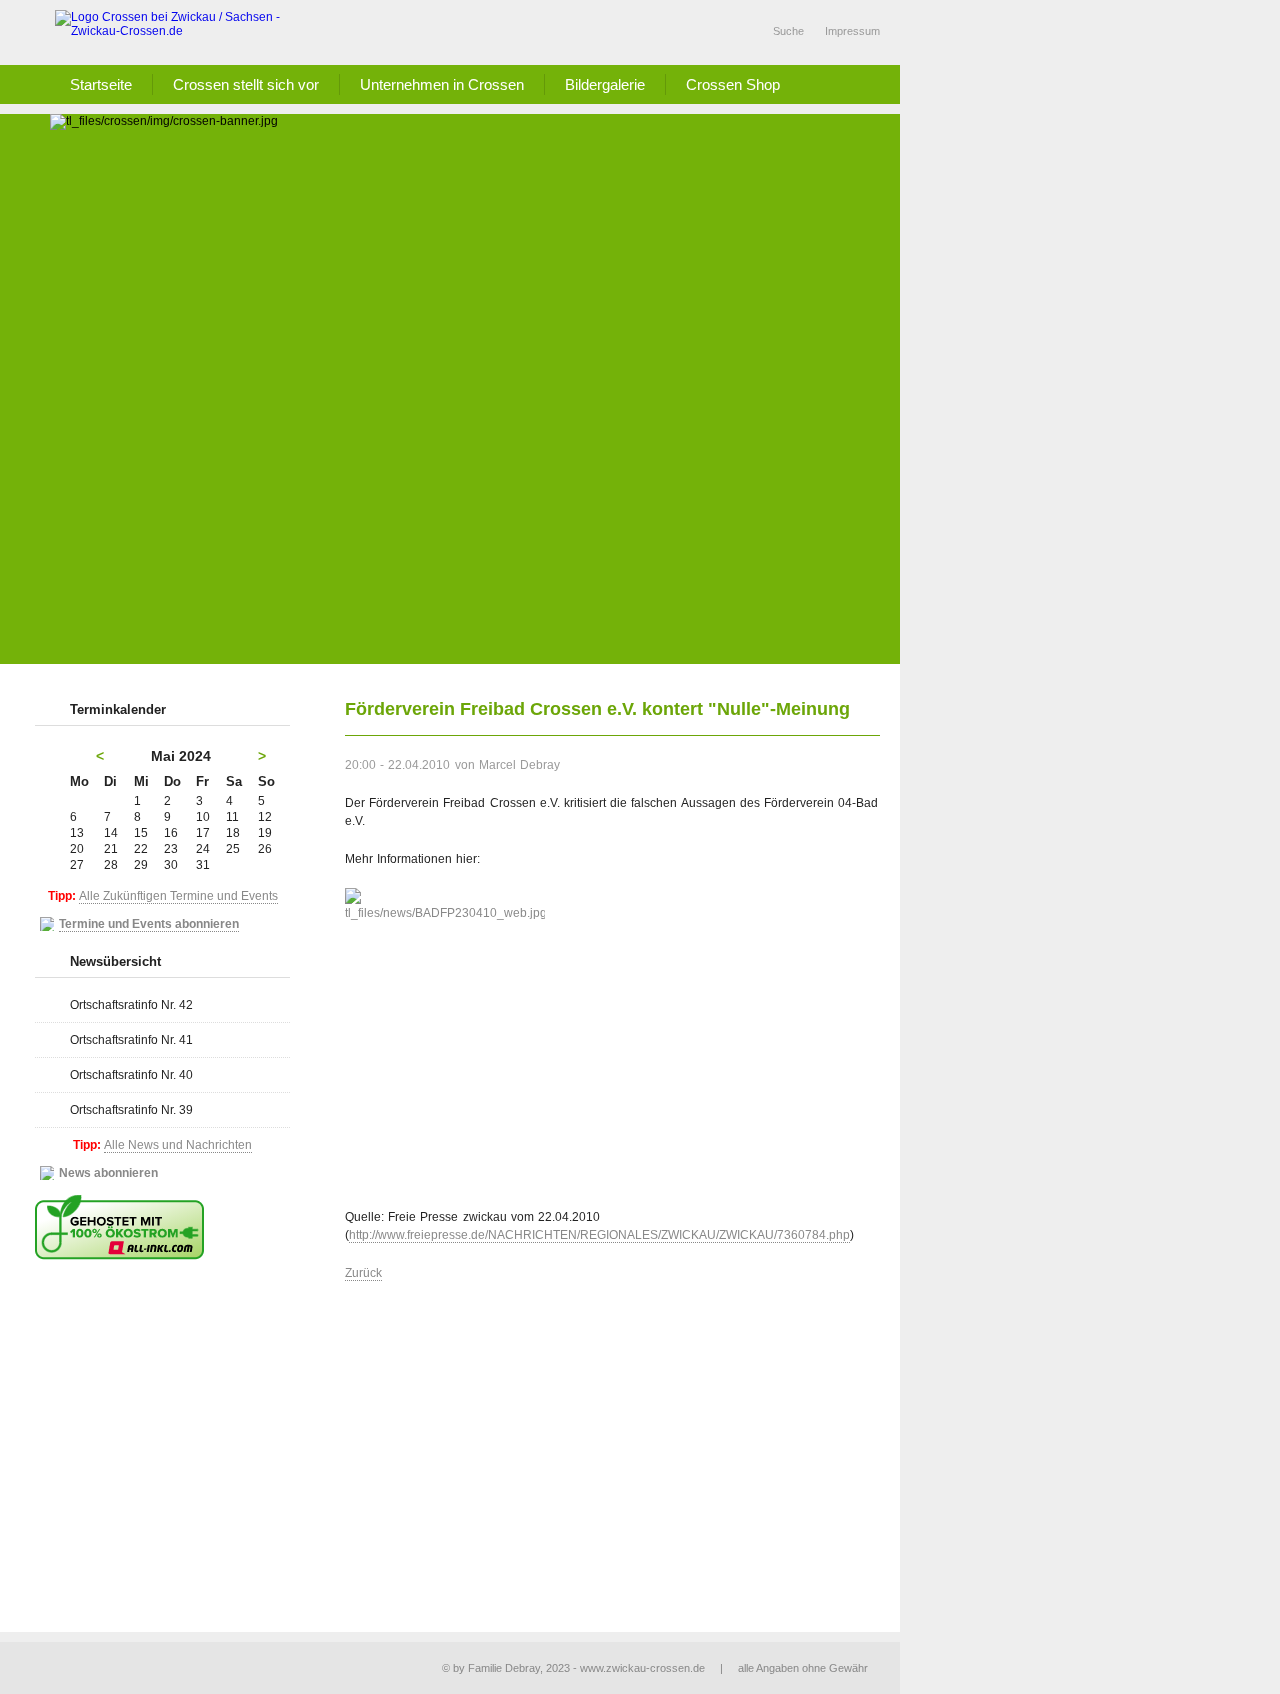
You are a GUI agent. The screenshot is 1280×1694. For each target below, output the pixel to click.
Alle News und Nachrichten (178, 1145)
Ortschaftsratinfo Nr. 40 (131, 1075)
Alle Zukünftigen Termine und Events (178, 896)
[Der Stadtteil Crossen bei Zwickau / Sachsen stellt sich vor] (180, 32)
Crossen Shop (733, 84)
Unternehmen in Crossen (442, 84)
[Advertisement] (475, 514)
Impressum (852, 31)
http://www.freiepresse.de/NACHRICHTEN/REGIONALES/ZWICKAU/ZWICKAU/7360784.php (599, 1235)
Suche (788, 31)
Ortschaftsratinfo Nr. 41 (131, 1040)
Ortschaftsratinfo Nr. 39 (131, 1110)
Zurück (363, 1273)
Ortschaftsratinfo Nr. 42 (131, 1005)
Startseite (101, 84)
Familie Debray (504, 1668)
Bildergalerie (605, 84)
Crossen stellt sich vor (246, 84)
